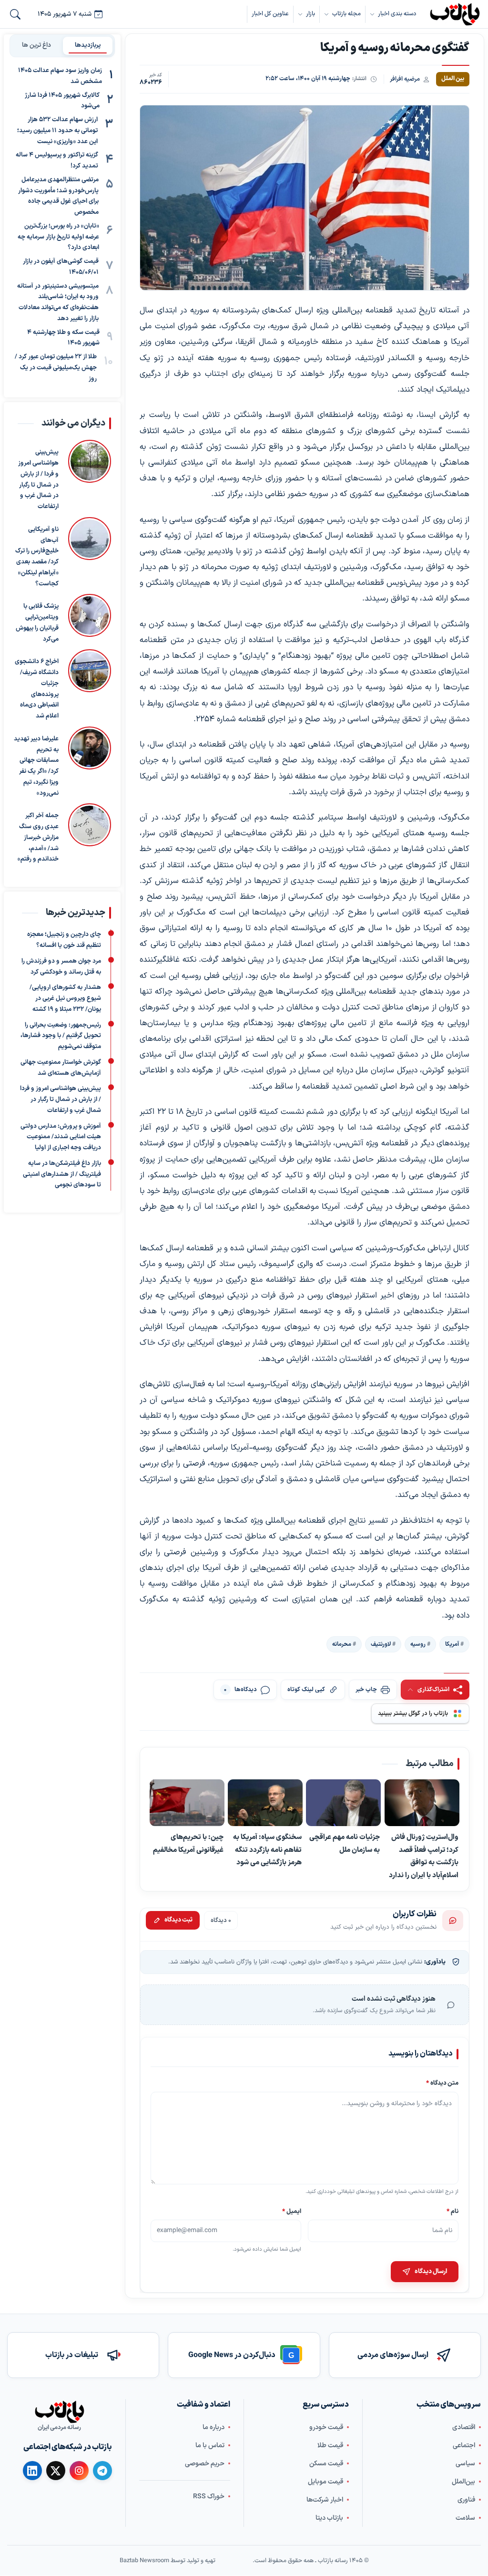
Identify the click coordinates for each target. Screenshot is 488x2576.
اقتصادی (464, 2427)
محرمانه (342, 1644)
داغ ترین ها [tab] (36, 45)
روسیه (418, 1644)
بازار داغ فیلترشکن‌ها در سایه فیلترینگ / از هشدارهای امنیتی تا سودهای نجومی (62, 1174)
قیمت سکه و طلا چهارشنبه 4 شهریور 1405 (63, 338)
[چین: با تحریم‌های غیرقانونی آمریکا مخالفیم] (187, 1803)
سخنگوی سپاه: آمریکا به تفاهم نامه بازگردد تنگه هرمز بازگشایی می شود (268, 1850)
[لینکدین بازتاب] (32, 2471)
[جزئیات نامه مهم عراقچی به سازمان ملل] (344, 1803)
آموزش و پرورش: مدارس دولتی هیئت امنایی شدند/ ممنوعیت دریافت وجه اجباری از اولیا (61, 1137)
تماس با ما (210, 2446)
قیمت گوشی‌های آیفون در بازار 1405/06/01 (61, 267)
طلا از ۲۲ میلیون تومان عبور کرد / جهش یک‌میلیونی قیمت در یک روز (56, 368)
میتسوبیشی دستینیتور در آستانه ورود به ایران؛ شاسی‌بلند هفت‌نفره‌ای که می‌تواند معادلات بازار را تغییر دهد (58, 302)
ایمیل (292, 2211)
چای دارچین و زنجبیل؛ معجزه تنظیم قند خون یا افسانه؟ (64, 940)
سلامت (465, 2518)
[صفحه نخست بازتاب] (60, 2412)
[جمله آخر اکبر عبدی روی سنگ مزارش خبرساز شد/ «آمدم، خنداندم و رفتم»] (90, 835)
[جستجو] (15, 14)
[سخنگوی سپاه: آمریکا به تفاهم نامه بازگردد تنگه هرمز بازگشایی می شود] (266, 1803)
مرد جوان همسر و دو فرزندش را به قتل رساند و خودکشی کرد (61, 967)
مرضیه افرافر (405, 79)
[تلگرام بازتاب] (102, 2471)
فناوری (466, 2500)
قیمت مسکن (326, 2464)
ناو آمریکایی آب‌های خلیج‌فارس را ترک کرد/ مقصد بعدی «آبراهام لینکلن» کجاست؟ (37, 557)
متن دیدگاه (442, 2083)
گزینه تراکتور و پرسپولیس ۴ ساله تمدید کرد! (57, 161)
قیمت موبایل (325, 2482)
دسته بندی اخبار (397, 14)
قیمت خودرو (326, 2427)
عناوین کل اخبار (270, 14)
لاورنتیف (381, 1644)
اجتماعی (464, 2446)
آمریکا (452, 1644)
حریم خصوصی (205, 2464)
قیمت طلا (330, 2446)
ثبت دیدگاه (178, 1920)
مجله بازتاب (346, 14)
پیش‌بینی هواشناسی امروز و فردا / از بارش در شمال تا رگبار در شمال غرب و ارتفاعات (38, 480)
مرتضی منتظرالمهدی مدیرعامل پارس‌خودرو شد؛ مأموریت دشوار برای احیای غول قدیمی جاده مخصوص (58, 196)
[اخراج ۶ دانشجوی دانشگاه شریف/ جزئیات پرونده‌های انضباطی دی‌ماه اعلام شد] (90, 686)
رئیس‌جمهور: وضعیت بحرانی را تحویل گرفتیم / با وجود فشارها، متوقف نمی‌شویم (61, 1036)
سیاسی (465, 2464)
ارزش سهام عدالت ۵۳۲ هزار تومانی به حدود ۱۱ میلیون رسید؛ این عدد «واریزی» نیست (57, 131)
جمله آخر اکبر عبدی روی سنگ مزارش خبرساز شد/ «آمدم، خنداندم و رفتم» (38, 838)
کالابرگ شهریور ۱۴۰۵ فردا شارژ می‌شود (62, 101)
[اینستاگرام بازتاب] (79, 2471)
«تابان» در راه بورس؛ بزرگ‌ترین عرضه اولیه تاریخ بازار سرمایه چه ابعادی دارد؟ (58, 237)
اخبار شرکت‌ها (325, 2500)
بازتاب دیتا (329, 2518)
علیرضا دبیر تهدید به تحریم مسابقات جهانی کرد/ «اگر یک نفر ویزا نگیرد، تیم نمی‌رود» (36, 766)
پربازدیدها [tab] (88, 45)
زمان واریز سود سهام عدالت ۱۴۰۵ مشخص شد (60, 76)
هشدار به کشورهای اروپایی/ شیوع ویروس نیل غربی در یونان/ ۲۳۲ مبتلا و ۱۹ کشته (65, 999)
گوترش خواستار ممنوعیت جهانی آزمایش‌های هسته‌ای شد (61, 1068)
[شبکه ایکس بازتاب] (56, 2471)
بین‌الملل (463, 2482)
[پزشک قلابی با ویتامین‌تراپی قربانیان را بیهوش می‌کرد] (90, 620)
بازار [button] (310, 14)
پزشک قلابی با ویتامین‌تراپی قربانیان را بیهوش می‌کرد (37, 623)
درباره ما (213, 2427)
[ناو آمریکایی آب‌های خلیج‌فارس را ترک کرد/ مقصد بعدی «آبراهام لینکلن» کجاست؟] (90, 553)
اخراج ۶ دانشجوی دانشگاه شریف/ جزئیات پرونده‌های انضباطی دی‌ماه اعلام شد (37, 689)
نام (452, 2211)
